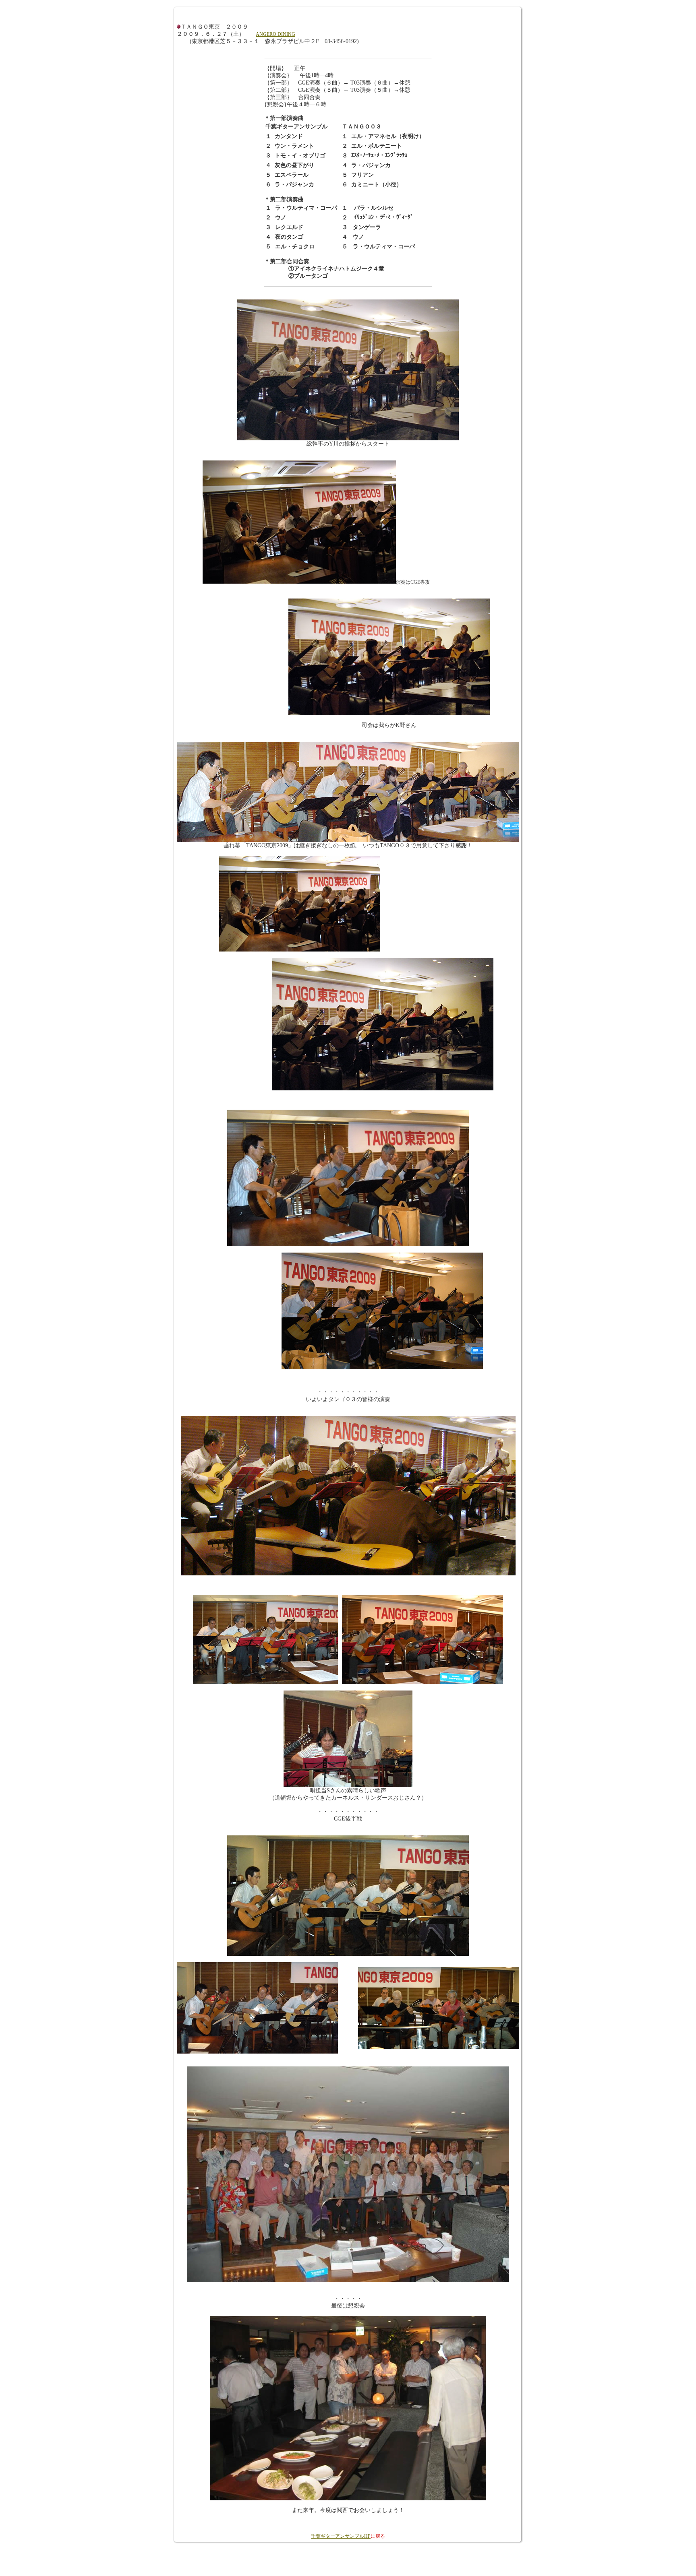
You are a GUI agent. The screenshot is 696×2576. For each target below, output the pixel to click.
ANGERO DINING (275, 34)
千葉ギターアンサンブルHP (341, 2536)
